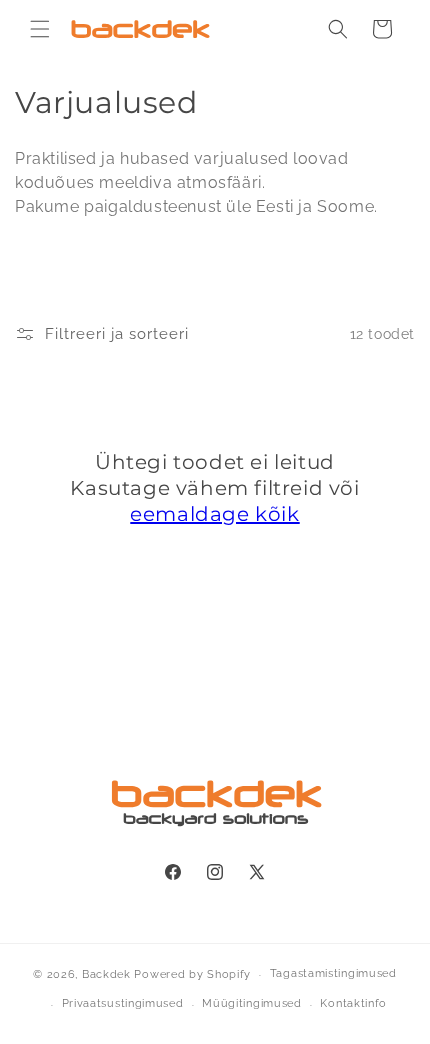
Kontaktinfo (353, 1003)
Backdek (106, 974)
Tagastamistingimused (333, 973)
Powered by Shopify (192, 974)
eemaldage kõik (214, 514)
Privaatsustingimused (123, 1003)
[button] (40, 29)
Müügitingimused (252, 1003)
